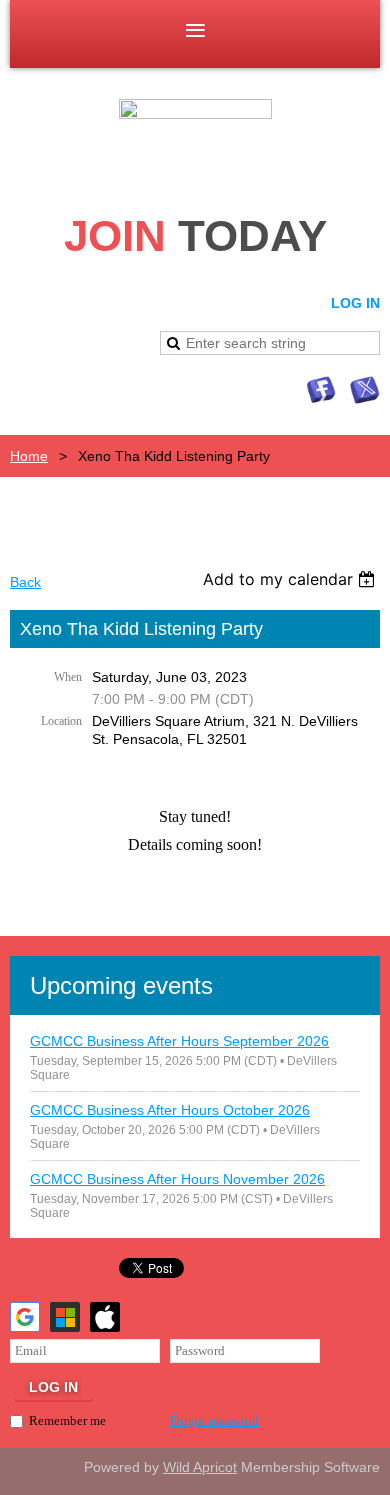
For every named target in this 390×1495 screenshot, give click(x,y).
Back (25, 582)
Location (61, 721)
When (68, 677)
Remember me (67, 1420)
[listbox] (291, 579)
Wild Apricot (200, 1467)
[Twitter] (365, 390)
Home (29, 456)
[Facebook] (321, 390)
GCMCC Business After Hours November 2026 (177, 1179)
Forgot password (214, 1420)
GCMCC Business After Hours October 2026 (170, 1110)
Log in (355, 303)
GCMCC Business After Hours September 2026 (179, 1041)
